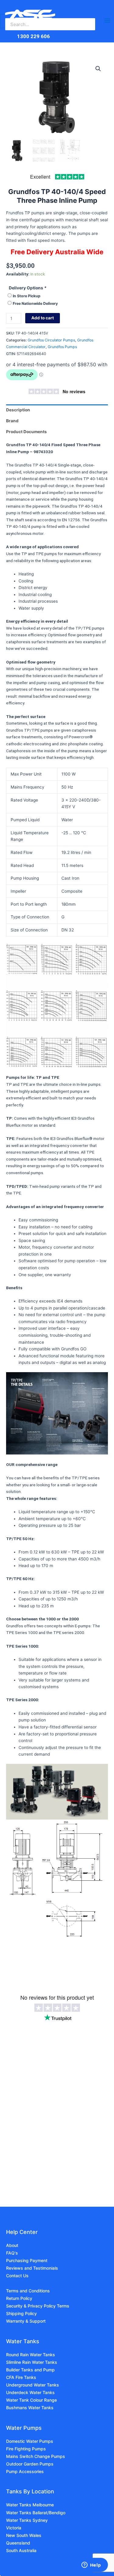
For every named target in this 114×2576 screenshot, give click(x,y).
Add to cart (43, 318)
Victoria (14, 2528)
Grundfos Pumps (62, 347)
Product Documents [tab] (26, 432)
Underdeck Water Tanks (30, 2392)
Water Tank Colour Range (31, 2400)
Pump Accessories (25, 2471)
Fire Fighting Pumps (26, 2449)
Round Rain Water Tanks (31, 2355)
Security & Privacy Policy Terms (38, 2306)
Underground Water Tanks (33, 2385)
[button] (98, 69)
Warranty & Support (26, 2321)
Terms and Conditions (28, 2291)
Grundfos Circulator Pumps (51, 340)
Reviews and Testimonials (32, 2268)
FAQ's (12, 2253)
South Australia (21, 2550)
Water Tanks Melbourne (30, 2505)
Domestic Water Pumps (30, 2441)
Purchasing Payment (27, 2260)
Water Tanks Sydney (27, 2520)
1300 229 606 (33, 36)
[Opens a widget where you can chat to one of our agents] (91, 2565)
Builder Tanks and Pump (30, 2370)
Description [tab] (18, 410)
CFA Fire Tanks (21, 2377)
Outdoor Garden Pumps (30, 2464)
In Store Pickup (27, 296)
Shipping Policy (21, 2313)
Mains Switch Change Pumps (36, 2456)
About (12, 2245)
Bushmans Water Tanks (30, 2408)
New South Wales (24, 2535)
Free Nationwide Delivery (35, 303)
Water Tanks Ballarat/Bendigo (36, 2513)
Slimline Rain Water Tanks (32, 2362)
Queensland (18, 2543)
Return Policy (19, 2298)
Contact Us (17, 2276)
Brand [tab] (12, 421)
